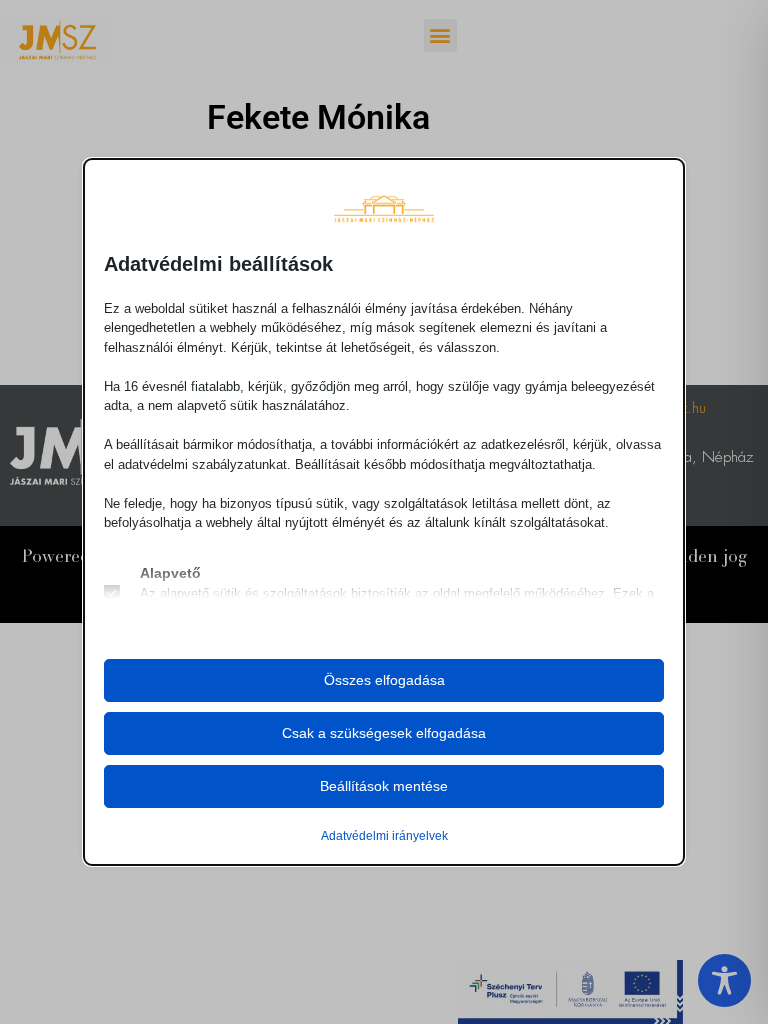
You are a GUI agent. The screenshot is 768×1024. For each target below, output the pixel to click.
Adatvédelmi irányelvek (384, 836)
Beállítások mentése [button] (384, 786)
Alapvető (170, 573)
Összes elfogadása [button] (384, 680)
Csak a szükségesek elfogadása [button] (384, 733)
